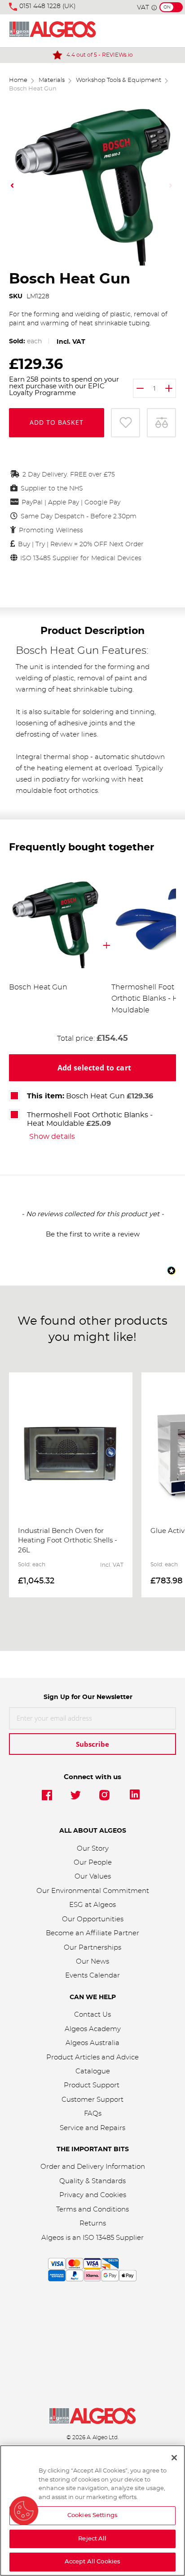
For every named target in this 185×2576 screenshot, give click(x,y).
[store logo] (53, 31)
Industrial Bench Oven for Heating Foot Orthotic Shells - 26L (68, 1541)
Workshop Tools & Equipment (119, 80)
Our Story (93, 1849)
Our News (92, 1962)
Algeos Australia (92, 2043)
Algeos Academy (93, 2029)
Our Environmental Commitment (93, 1891)
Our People (93, 1863)
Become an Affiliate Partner (92, 1933)
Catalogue (93, 2071)
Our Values (93, 1877)
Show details (52, 1137)
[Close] (174, 2458)
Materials (52, 80)
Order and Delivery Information (93, 2167)
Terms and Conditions (92, 2210)
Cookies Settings (92, 2515)
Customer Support (92, 2100)
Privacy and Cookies (93, 2195)
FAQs (93, 2114)
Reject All (92, 2539)
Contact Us (92, 2015)
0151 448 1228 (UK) (48, 6)
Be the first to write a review (93, 1234)
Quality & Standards (92, 2181)
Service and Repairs (92, 2128)
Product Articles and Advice (92, 2057)
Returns (93, 2223)
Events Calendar (92, 1976)
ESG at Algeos (92, 1905)
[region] (92, 2511)
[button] (13, 185)
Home (18, 80)
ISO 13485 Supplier (113, 2238)
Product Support (92, 2085)
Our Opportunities (93, 1919)
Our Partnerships (92, 1948)
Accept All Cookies (92, 2562)
